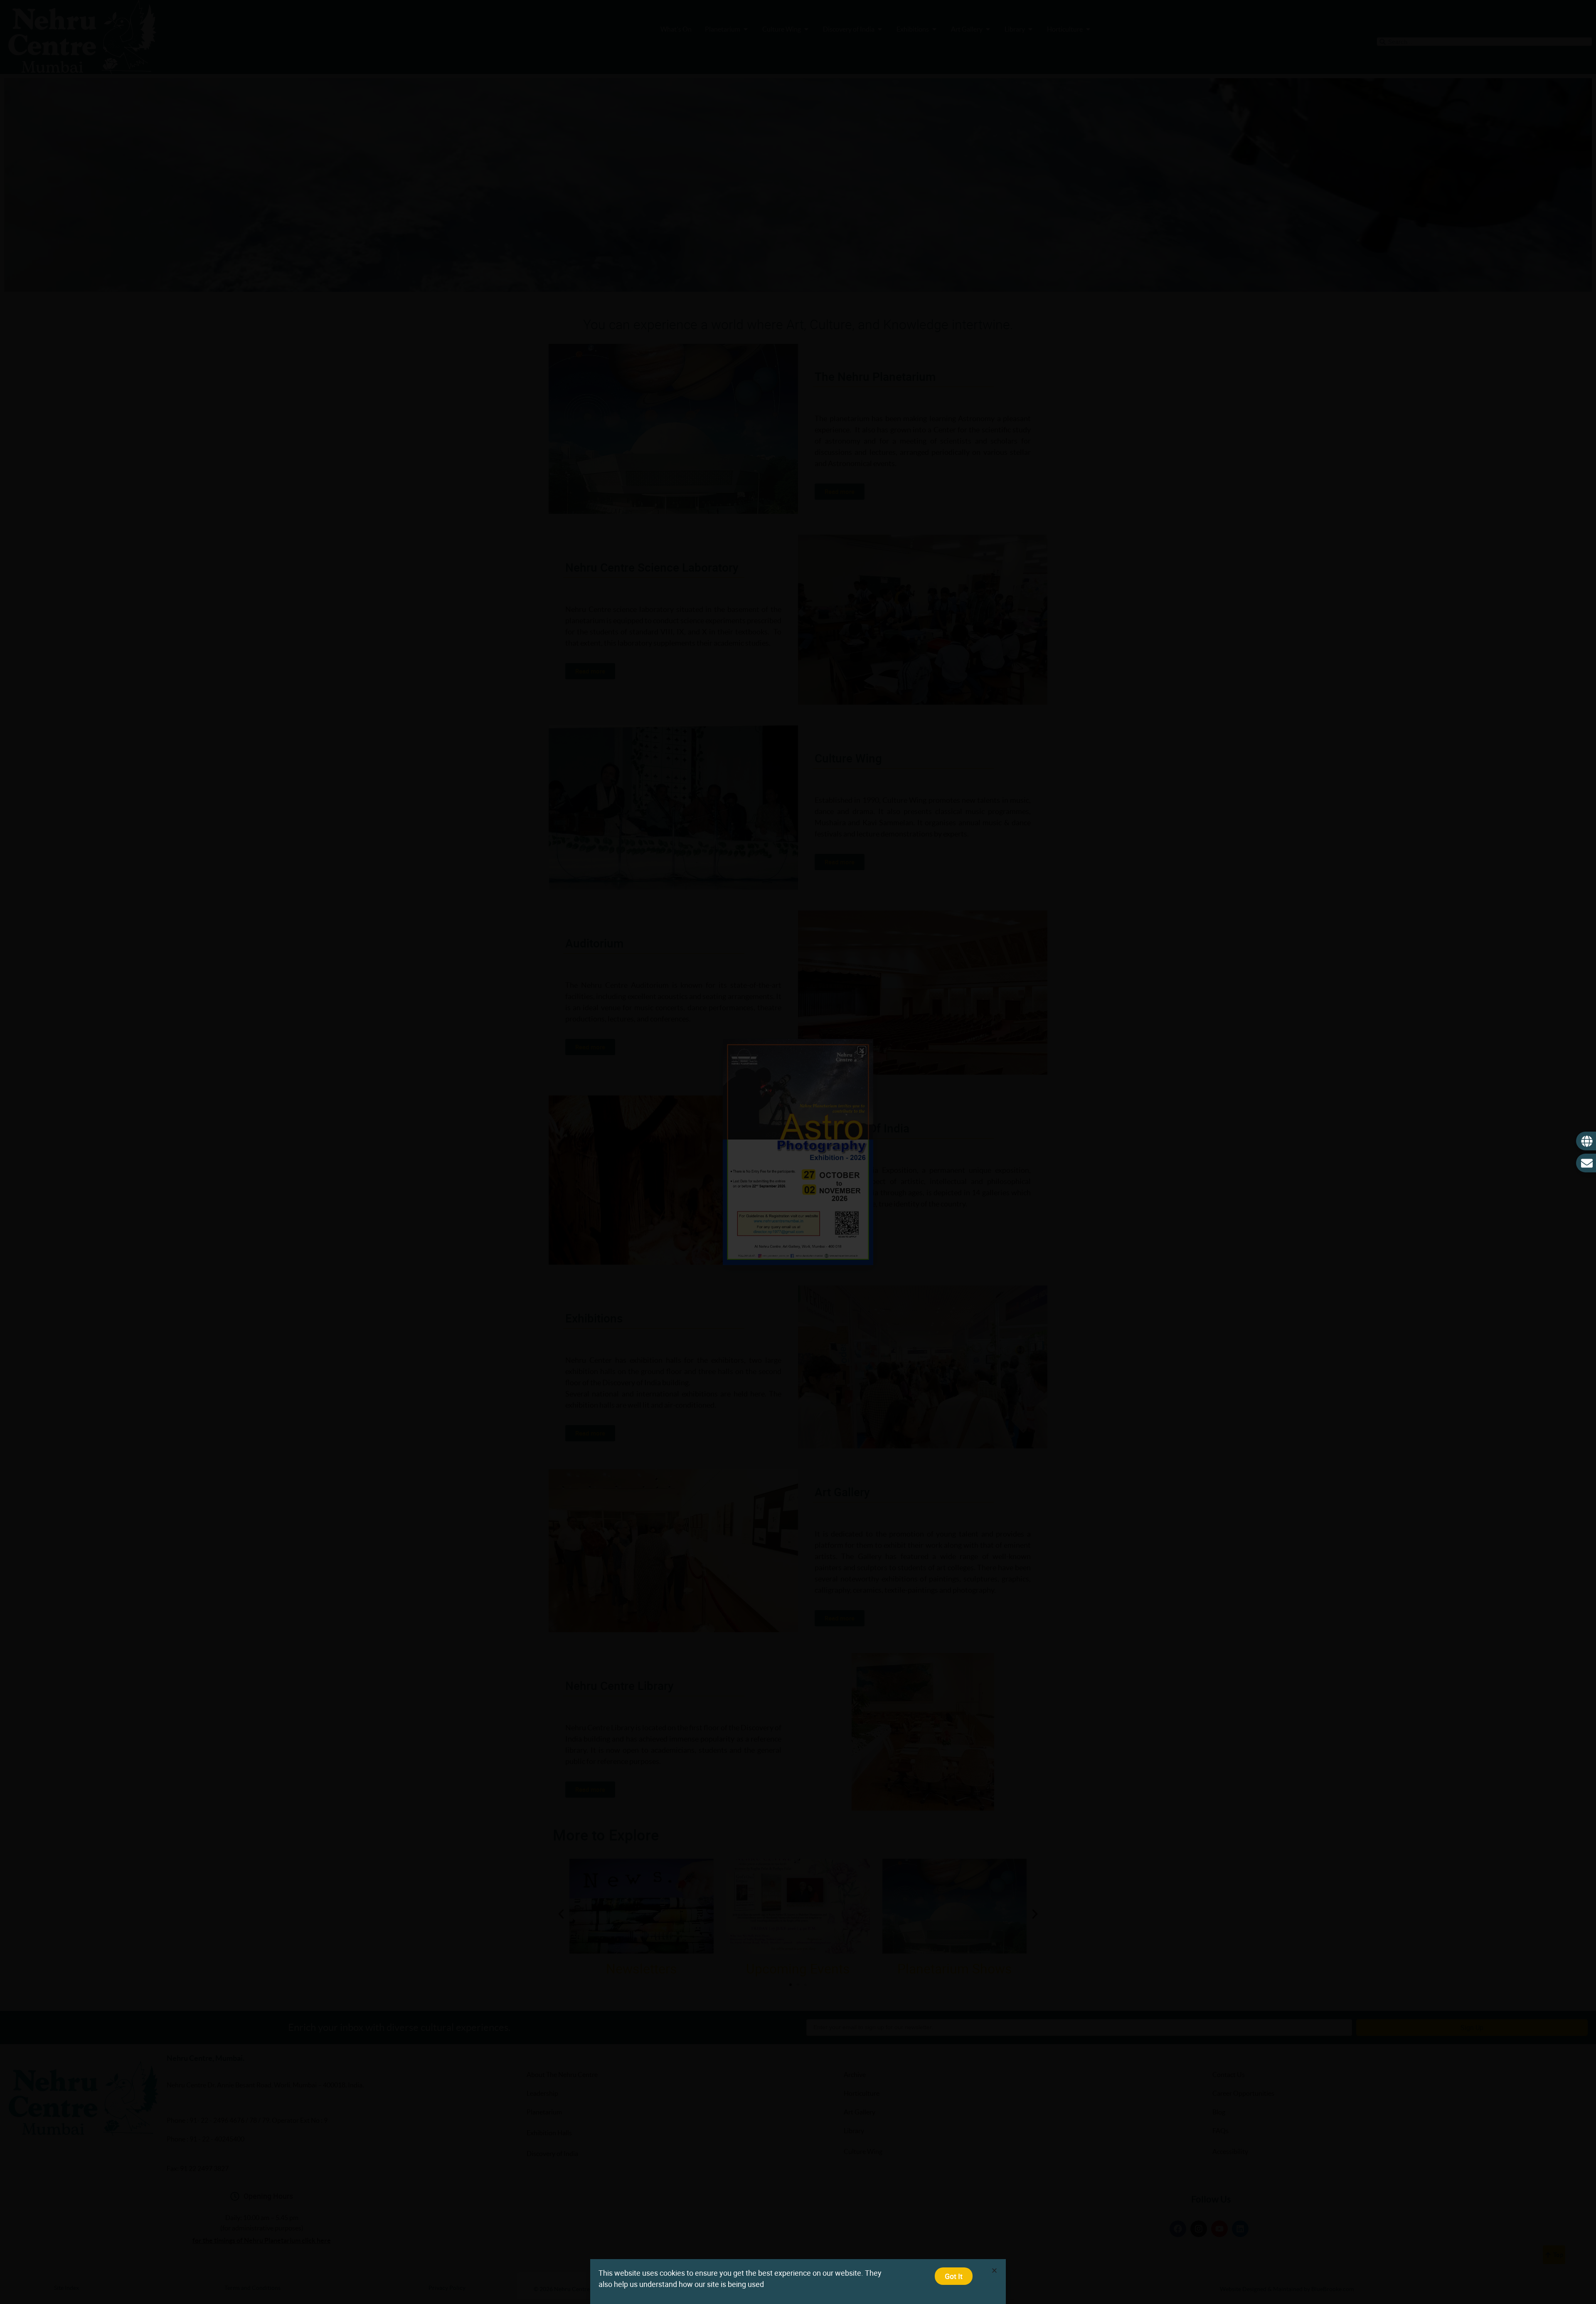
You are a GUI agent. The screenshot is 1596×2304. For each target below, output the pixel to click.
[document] (798, 1152)
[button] (994, 2271)
